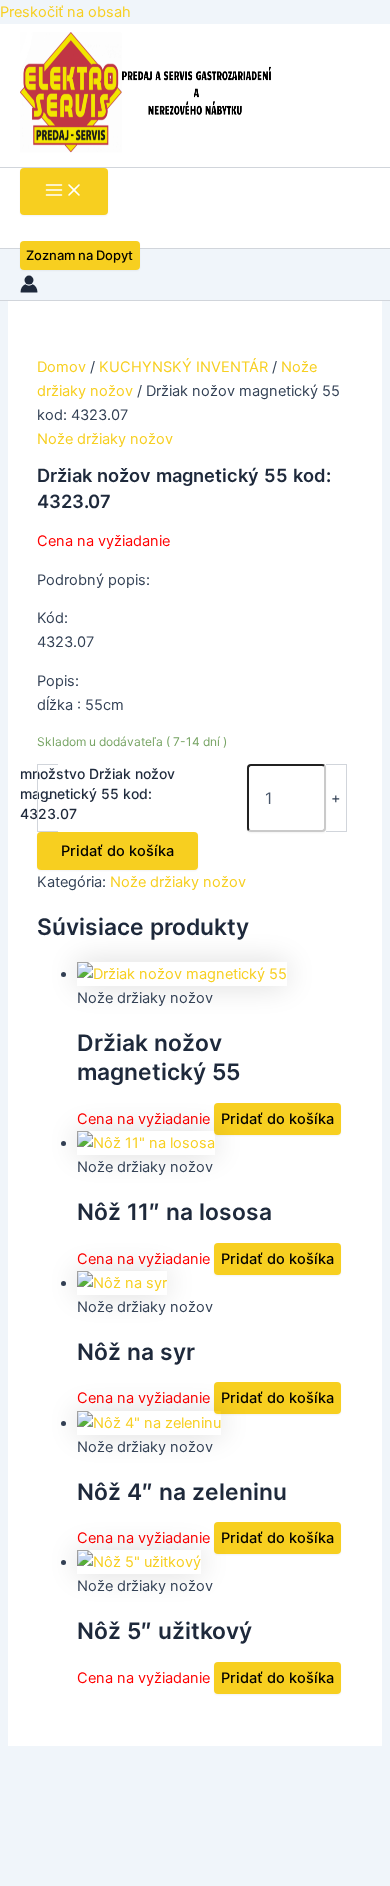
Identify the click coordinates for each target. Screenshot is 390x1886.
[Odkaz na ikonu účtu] (29, 287)
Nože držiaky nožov (105, 439)
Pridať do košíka (117, 851)
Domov (61, 367)
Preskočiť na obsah (65, 12)
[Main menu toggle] (64, 191)
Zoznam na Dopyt (79, 255)
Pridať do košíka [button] (277, 1119)
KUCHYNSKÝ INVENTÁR (183, 367)
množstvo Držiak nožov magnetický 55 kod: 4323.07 (97, 793)
